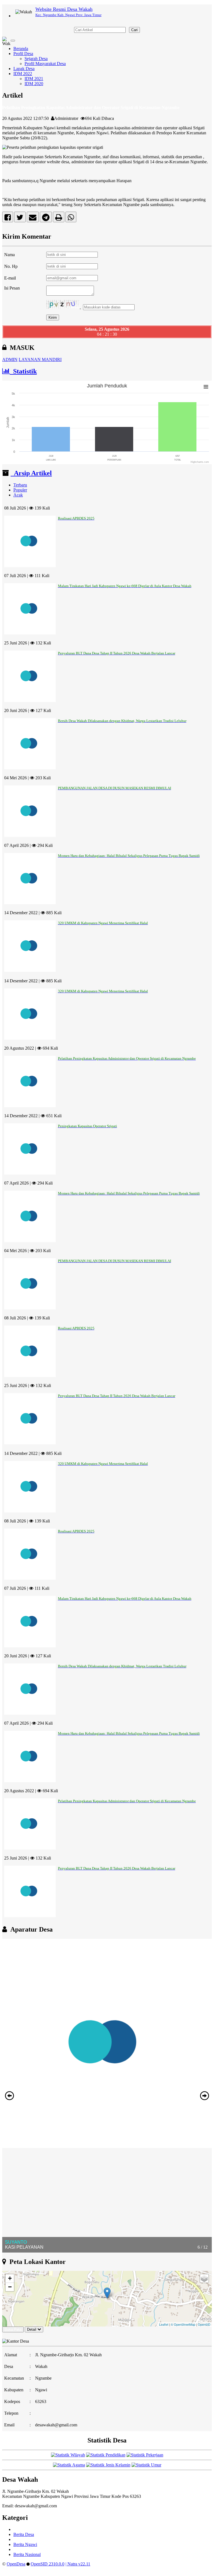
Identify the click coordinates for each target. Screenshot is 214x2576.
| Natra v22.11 (78, 2564)
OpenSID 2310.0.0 (48, 2564)
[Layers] (204, 2278)
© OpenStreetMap (183, 2324)
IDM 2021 (34, 79)
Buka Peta (13, 2329)
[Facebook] (8, 218)
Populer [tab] (20, 490)
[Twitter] (20, 218)
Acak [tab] (18, 495)
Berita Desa (24, 2534)
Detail (32, 2329)
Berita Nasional (27, 2554)
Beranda (21, 49)
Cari (134, 30)
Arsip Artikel (31, 473)
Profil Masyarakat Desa (45, 64)
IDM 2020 (34, 84)
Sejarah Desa (36, 59)
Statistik (23, 371)
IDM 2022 (23, 74)
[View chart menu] (206, 387)
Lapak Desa (24, 69)
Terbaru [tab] (20, 485)
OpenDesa (16, 2564)
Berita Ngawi (25, 2544)
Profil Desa (23, 54)
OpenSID (204, 2324)
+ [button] (10, 2278)
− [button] (10, 2287)
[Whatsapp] (71, 218)
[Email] (33, 218)
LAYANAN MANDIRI (40, 359)
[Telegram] (46, 218)
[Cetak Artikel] (59, 218)
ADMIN (10, 359)
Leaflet (164, 2324)
